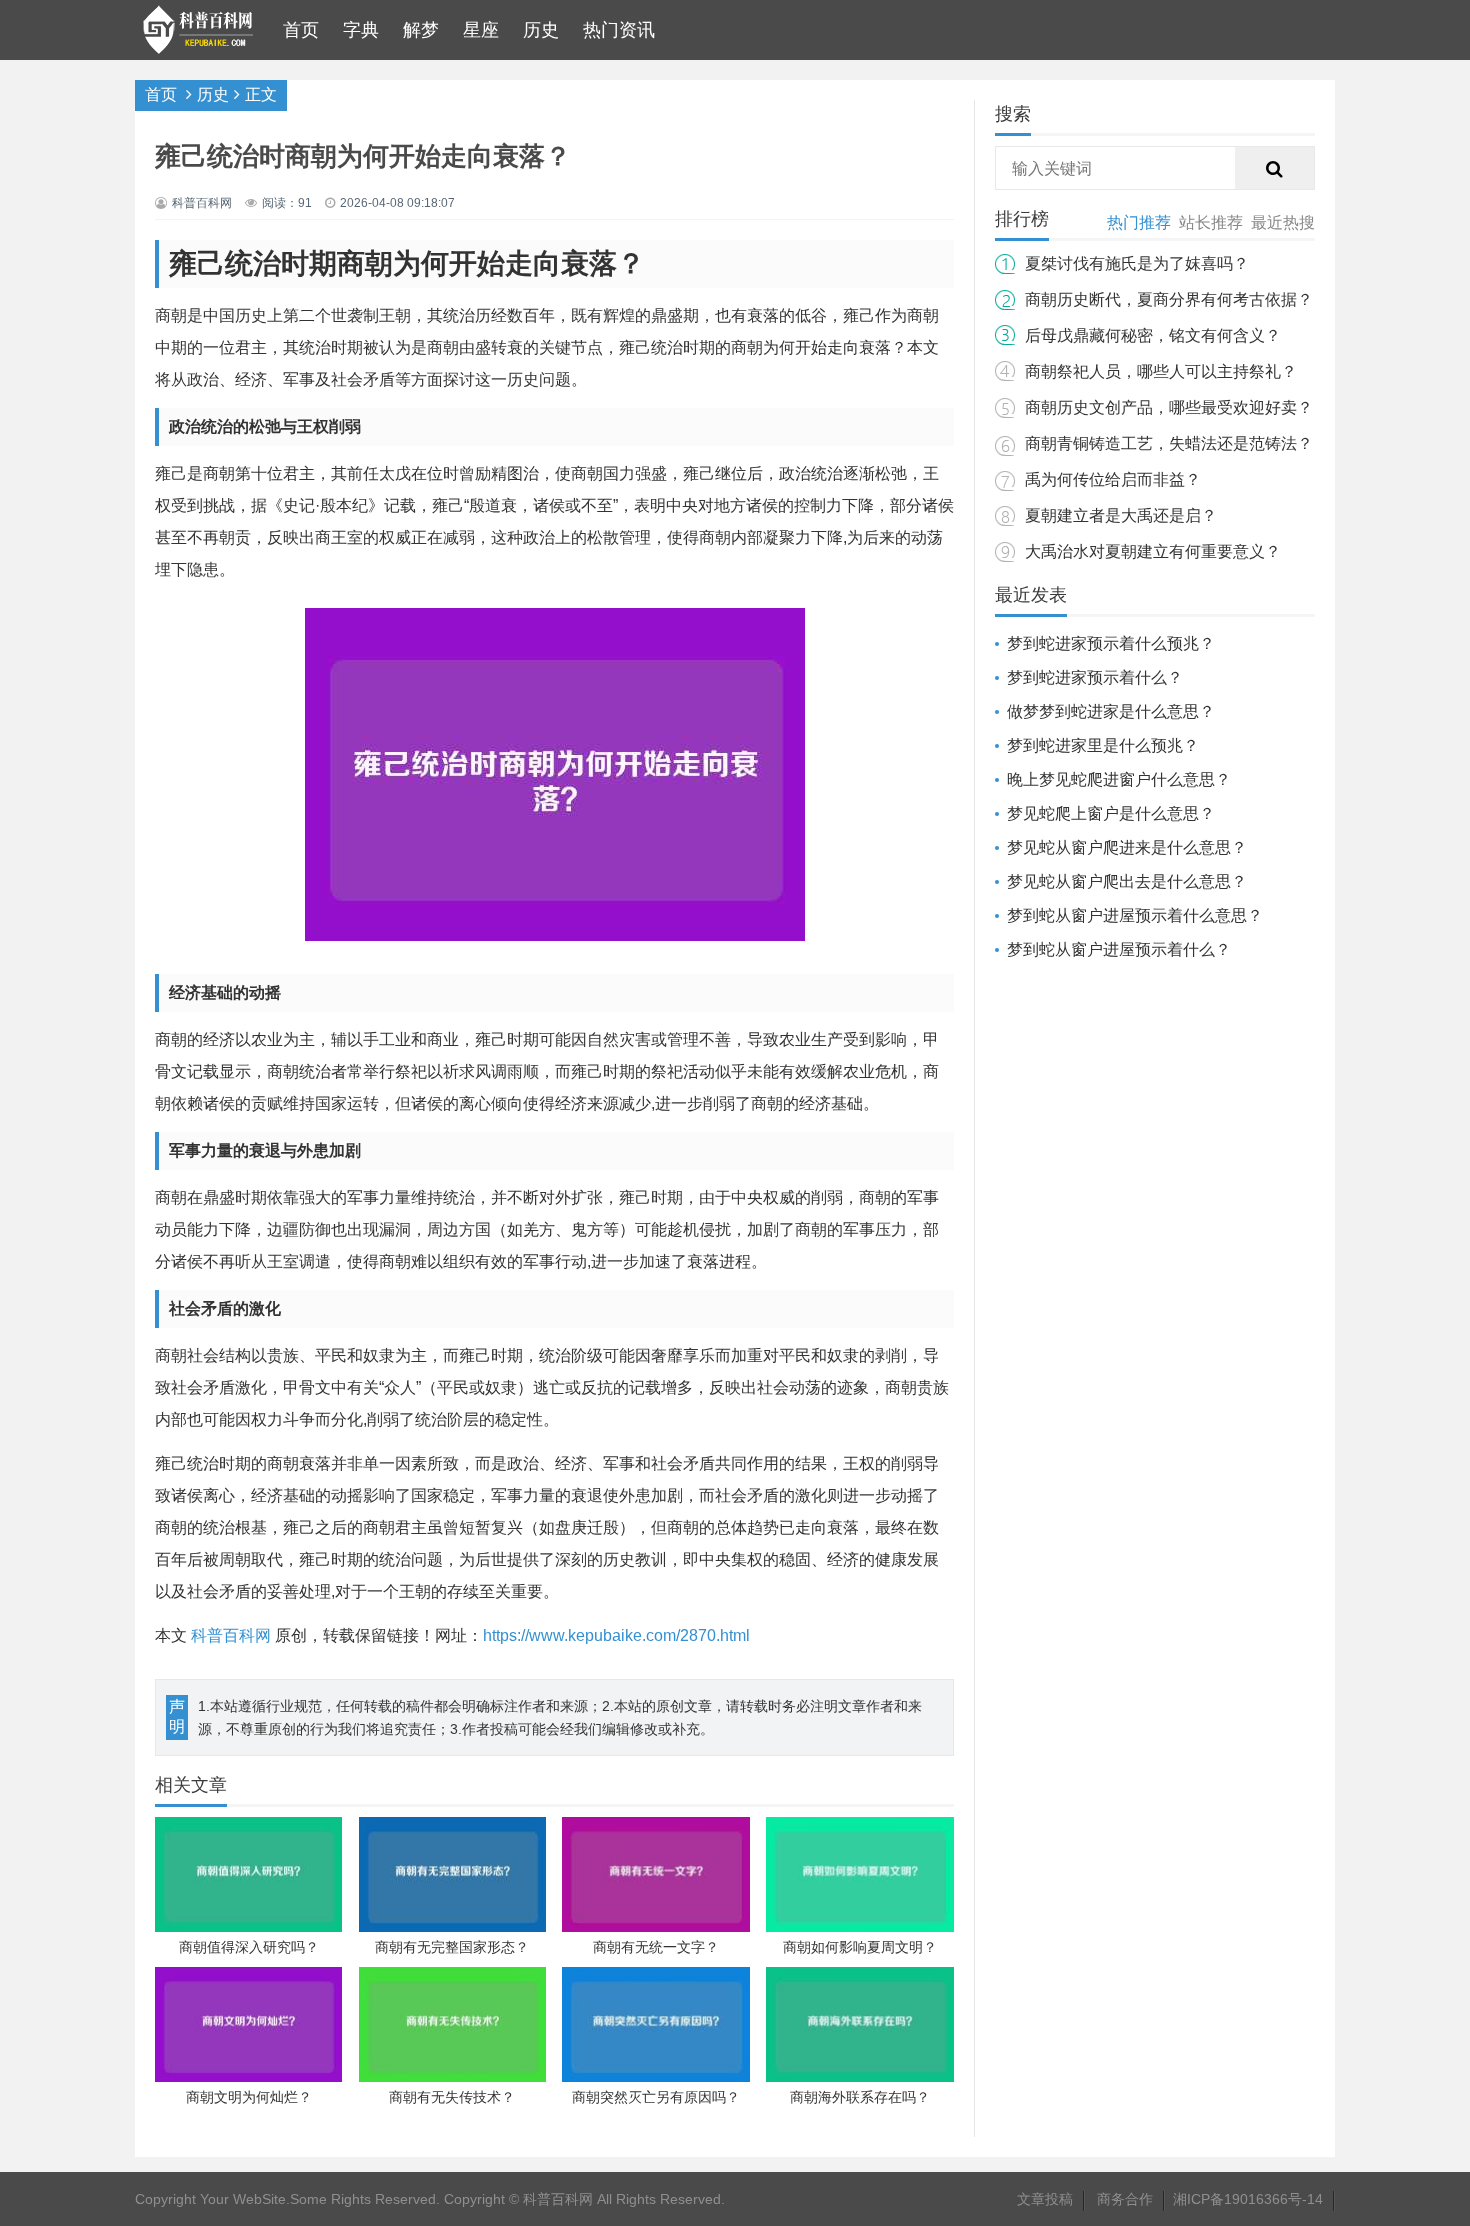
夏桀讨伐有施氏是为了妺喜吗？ (1137, 263)
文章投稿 (1045, 2199)
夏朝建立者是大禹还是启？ (1121, 515)
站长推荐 (1211, 222)
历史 (541, 30)
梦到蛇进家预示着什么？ (1095, 677)
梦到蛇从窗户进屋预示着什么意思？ (1135, 915)
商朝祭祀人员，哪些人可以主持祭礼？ (1161, 371)
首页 (301, 30)
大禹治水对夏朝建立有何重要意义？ (1153, 551)
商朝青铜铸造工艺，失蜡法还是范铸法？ (1169, 443)
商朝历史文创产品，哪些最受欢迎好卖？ (1169, 407)
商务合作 (1125, 2199)
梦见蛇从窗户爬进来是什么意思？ (1127, 847)
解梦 (421, 30)
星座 (481, 30)
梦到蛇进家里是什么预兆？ (1103, 745)
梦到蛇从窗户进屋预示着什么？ (1119, 949)
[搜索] (1275, 169)
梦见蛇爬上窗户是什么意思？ (1111, 813)
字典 (361, 30)
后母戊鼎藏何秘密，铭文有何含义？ (1153, 335)
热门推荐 (1139, 222)
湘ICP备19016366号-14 (1248, 2199)
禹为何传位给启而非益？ (1113, 479)
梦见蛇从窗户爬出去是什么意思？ (1127, 881)
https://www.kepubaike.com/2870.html (616, 1635)
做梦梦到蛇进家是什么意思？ (1111, 711)
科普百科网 (231, 1635)
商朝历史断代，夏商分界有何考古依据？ (1169, 299)
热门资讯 (619, 30)
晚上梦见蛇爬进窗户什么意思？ (1119, 779)
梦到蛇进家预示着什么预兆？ (1111, 643)
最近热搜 (1283, 222)
